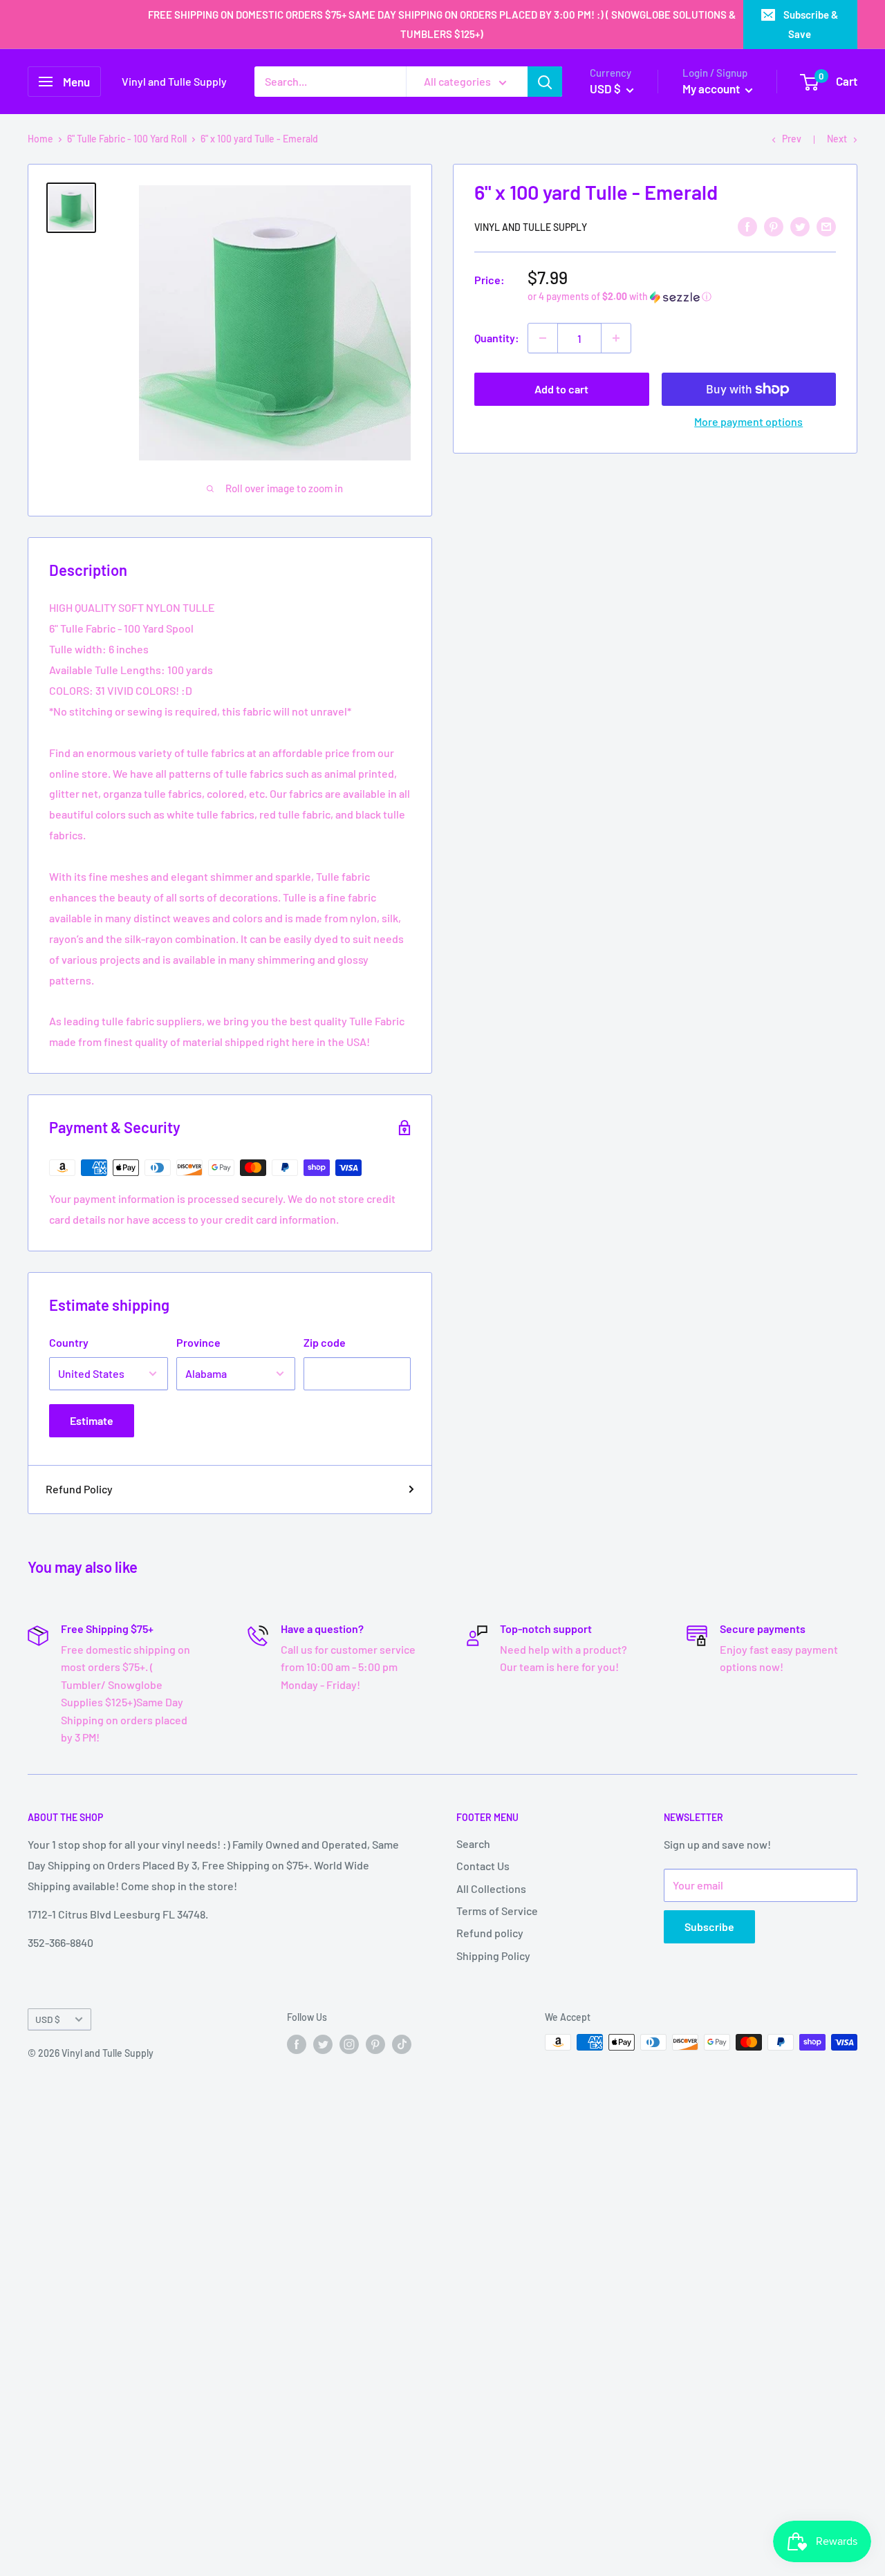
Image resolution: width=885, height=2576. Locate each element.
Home (40, 139)
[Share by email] (826, 226)
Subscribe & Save (811, 24)
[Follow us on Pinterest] (375, 2044)
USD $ (48, 2019)
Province (198, 1342)
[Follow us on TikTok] (402, 2044)
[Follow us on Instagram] (349, 2044)
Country (69, 1342)
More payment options (748, 421)
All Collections (491, 1888)
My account (712, 88)
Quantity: (497, 338)
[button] (682, 297)
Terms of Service (497, 1911)
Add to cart (561, 389)
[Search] (545, 82)
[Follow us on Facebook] (297, 2044)
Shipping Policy (493, 1956)
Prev (792, 139)
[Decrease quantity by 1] (543, 338)
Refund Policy (79, 1489)
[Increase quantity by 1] (616, 338)
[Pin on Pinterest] (774, 226)
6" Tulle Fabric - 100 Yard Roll (127, 139)
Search (473, 1844)
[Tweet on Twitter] (800, 226)
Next (837, 139)
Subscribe (709, 1926)
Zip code (325, 1342)
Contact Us (483, 1866)
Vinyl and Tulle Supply (531, 227)
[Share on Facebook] (747, 226)
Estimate (92, 1420)
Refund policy (490, 1933)
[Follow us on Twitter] (323, 2044)
